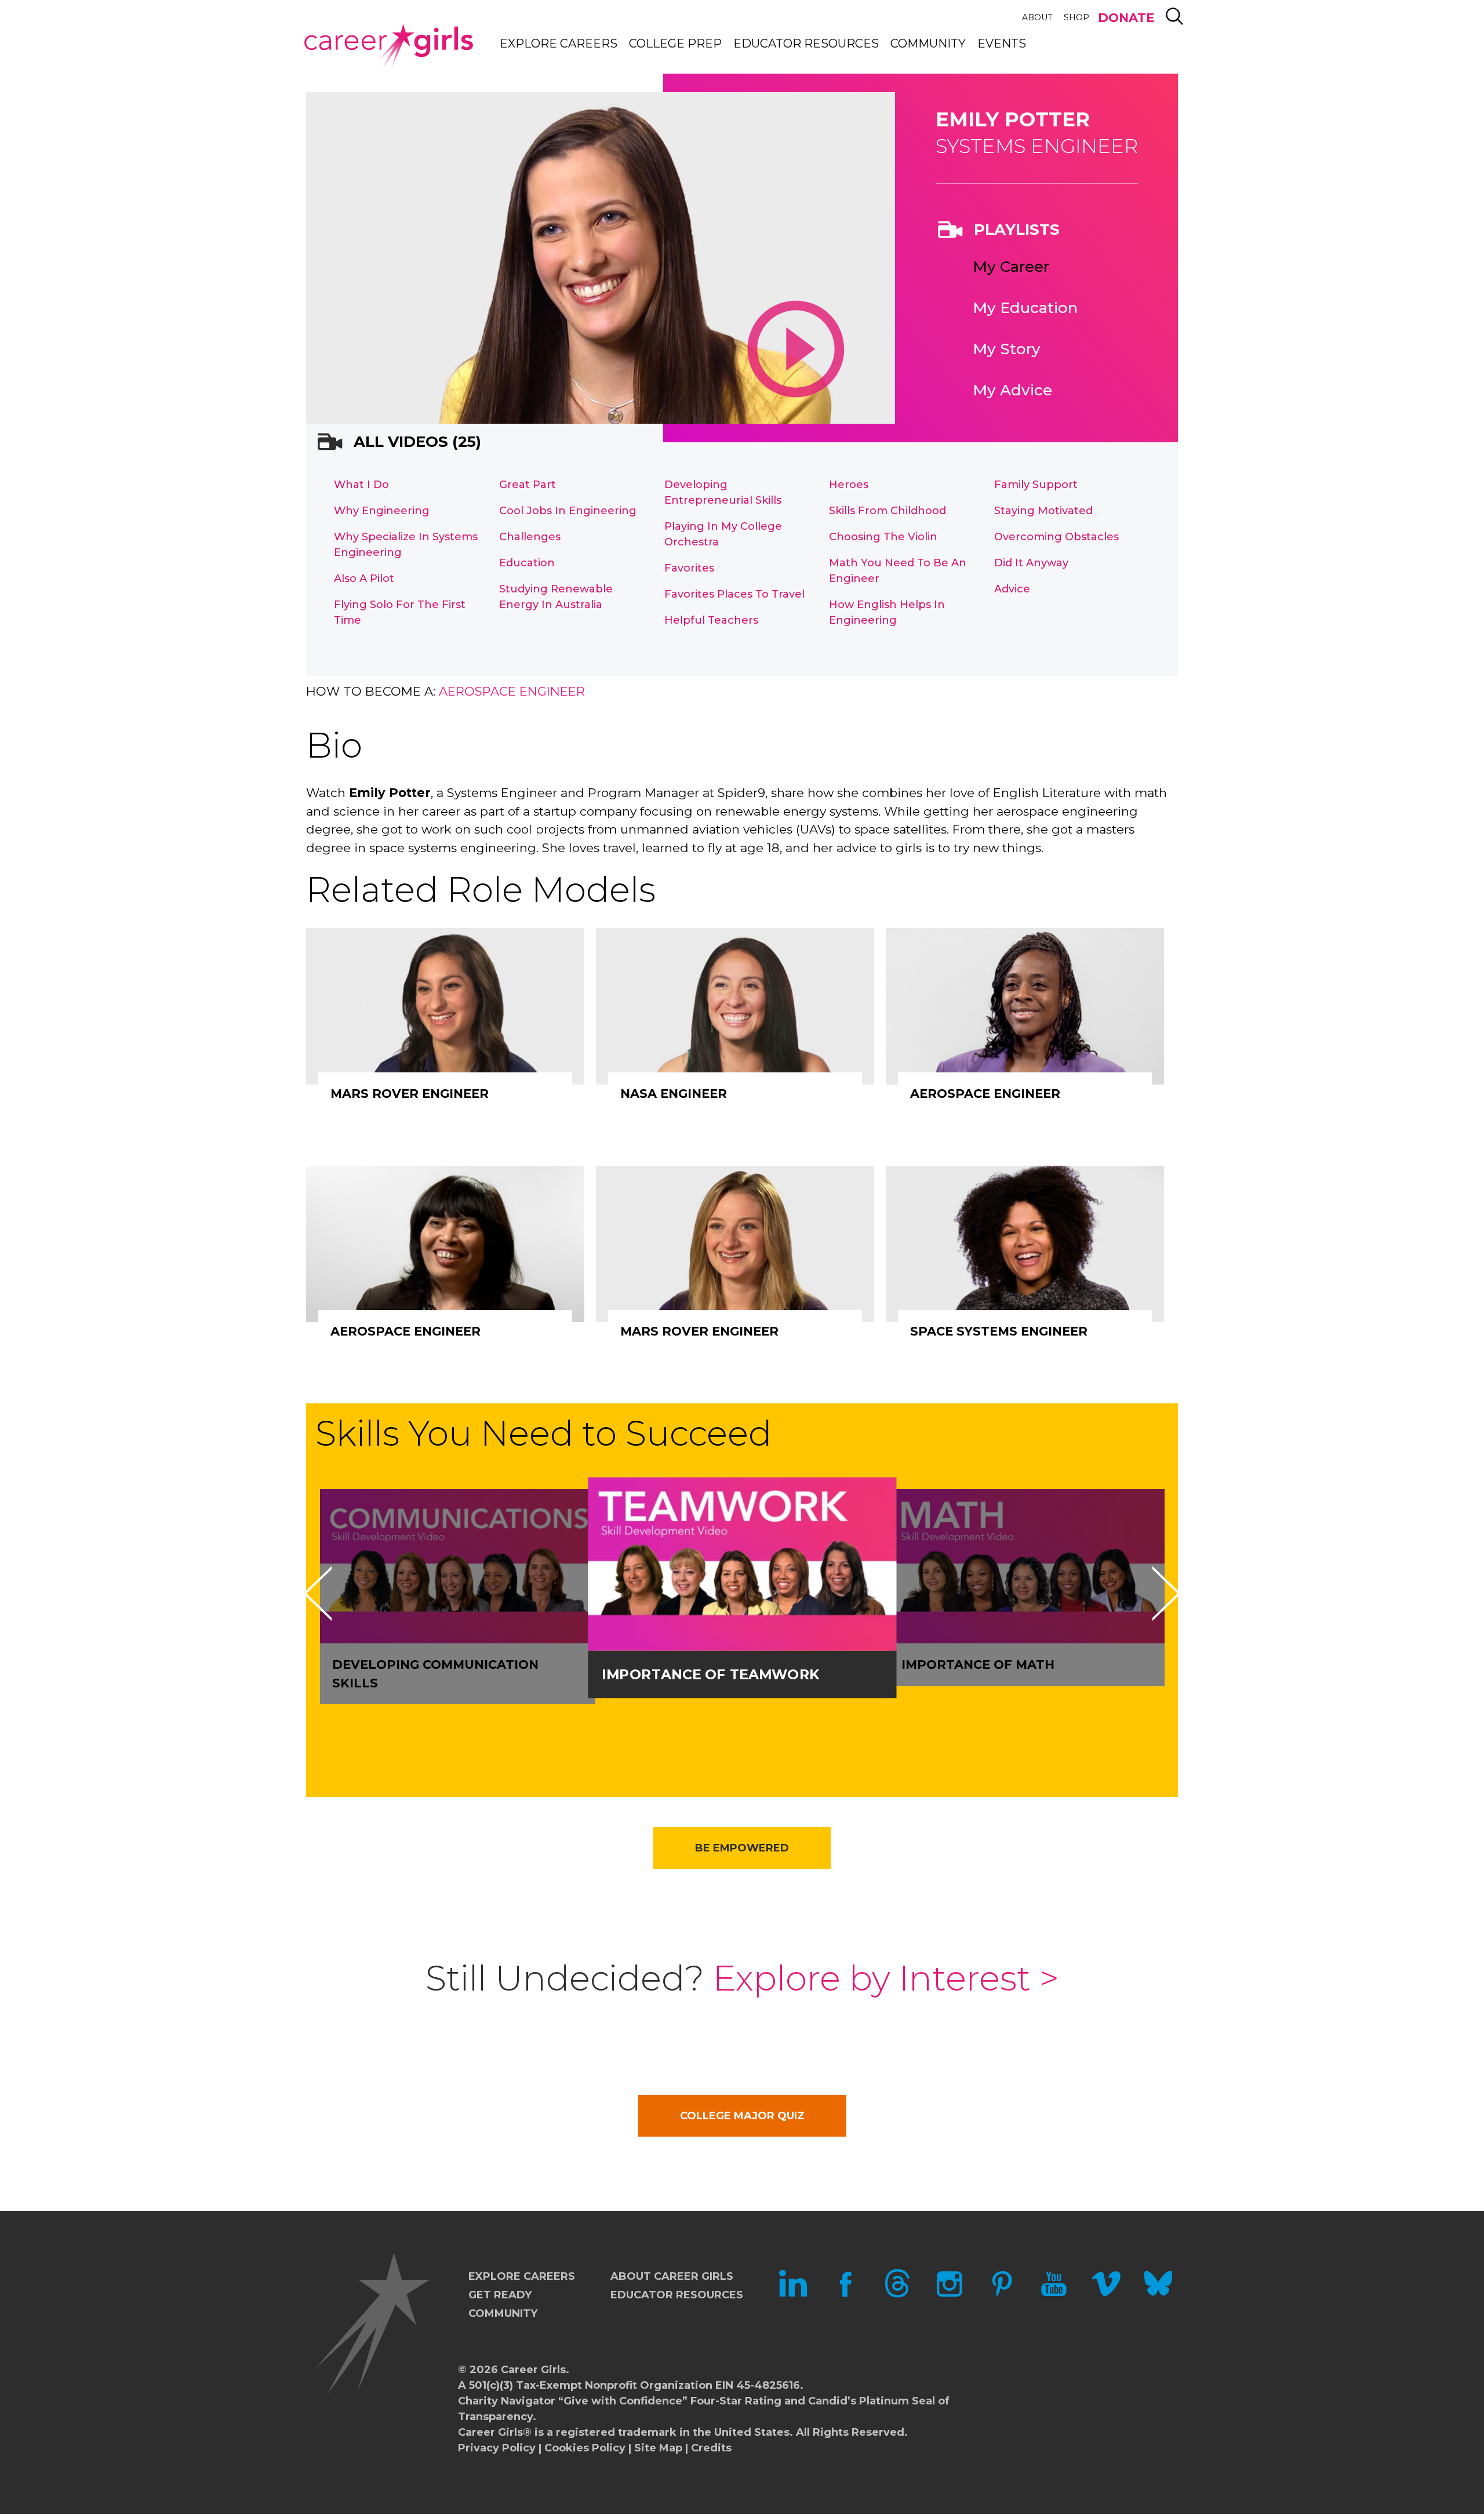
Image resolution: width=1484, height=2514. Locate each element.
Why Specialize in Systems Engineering (406, 545)
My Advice (1012, 390)
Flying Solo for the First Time (400, 612)
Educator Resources (806, 43)
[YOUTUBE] (1054, 2294)
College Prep (675, 43)
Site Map (658, 2448)
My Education (1025, 308)
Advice (1012, 589)
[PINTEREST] (1002, 2294)
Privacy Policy (497, 2448)
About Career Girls (672, 2276)
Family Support (1036, 485)
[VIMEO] (1106, 2294)
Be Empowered (742, 1848)
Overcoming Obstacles (1056, 537)
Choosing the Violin (883, 537)
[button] (318, 1593)
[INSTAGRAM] (950, 2294)
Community (928, 43)
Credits (711, 2448)
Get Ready (500, 2295)
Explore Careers (559, 43)
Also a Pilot (364, 579)
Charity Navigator (507, 2401)
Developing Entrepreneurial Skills (723, 492)
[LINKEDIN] (793, 2294)
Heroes (849, 485)
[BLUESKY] (1158, 2294)
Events (1002, 43)
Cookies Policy (585, 2448)
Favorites (689, 568)
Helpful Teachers (711, 620)
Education (527, 563)
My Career (1011, 267)
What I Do (361, 485)
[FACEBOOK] (845, 2294)
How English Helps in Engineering (887, 612)
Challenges (530, 537)
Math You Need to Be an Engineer (898, 571)
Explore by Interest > (886, 1978)
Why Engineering (382, 511)
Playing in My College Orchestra (723, 534)
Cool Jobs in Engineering (568, 511)
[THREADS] (897, 2294)
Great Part (528, 485)
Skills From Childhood (888, 511)
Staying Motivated (1043, 511)
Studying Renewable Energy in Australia (556, 597)
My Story (1007, 349)
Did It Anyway (1031, 563)
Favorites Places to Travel (734, 594)
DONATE (1126, 18)
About (1037, 17)
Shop (1076, 17)
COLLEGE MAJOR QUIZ (742, 2116)
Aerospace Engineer (512, 691)
